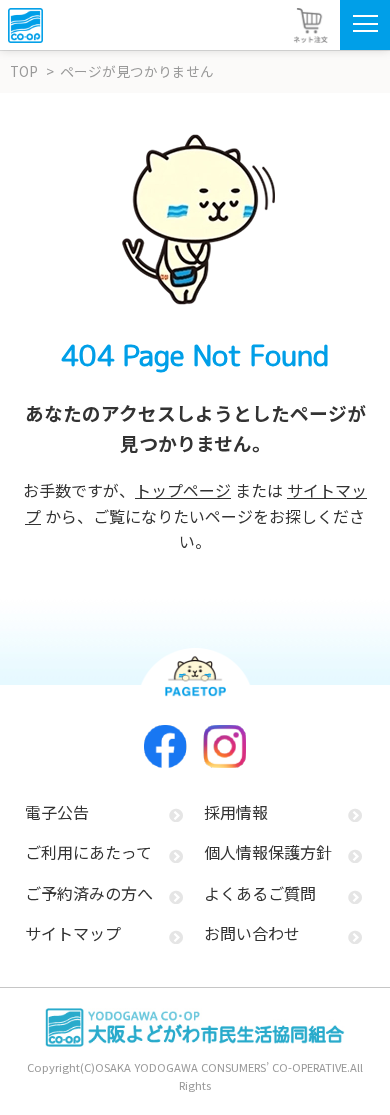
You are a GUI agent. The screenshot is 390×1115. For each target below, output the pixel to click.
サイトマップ (73, 933)
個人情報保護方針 (268, 852)
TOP (24, 71)
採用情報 (236, 812)
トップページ (183, 490)
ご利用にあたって (88, 852)
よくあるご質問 (260, 893)
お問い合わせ (252, 933)
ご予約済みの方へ (89, 893)
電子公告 (57, 812)
